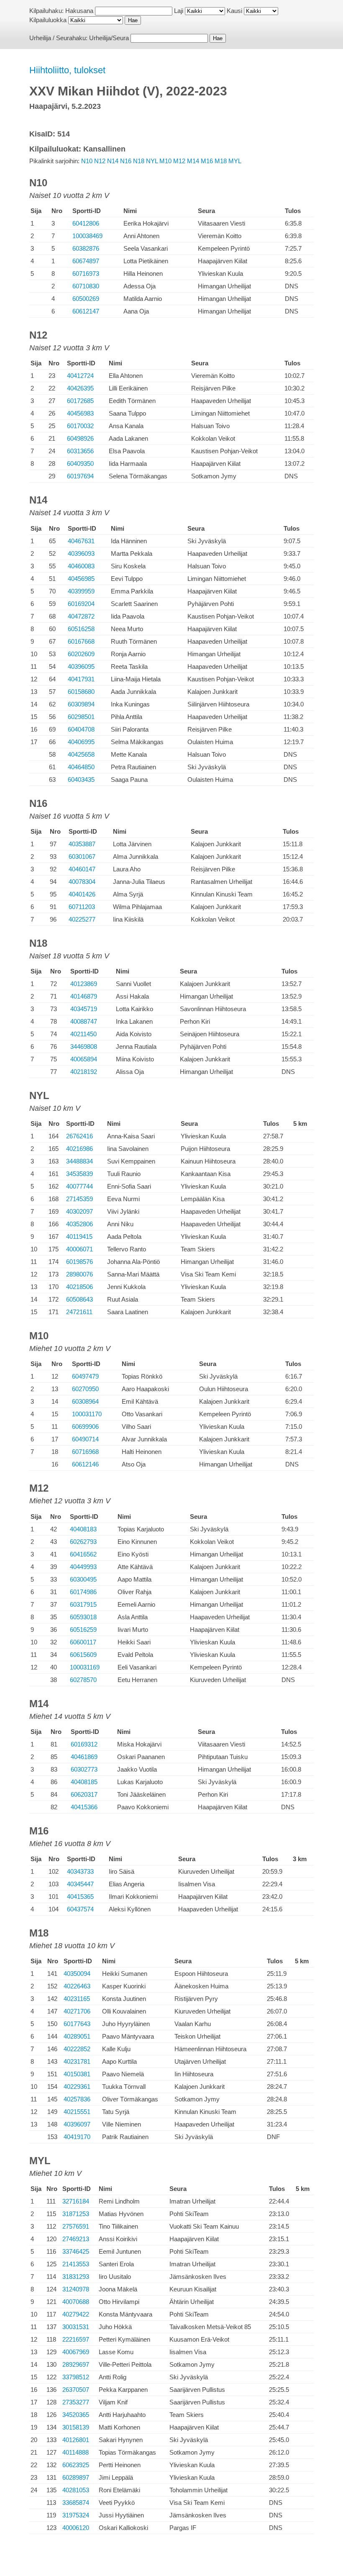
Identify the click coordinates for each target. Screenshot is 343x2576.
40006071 (79, 1249)
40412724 (80, 376)
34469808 (84, 1047)
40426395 (80, 388)
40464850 (81, 767)
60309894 (81, 704)
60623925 (76, 2465)
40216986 (79, 1149)
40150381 (77, 2074)
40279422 (76, 2314)
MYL (235, 161)
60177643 (77, 2024)
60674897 (86, 261)
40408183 (83, 1529)
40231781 (77, 2061)
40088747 (84, 1021)
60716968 (85, 1452)
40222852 (77, 2049)
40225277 (82, 919)
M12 (179, 161)
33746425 (76, 2251)
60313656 (80, 451)
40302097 (79, 1211)
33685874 (76, 2503)
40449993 (83, 1567)
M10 (165, 161)
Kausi (234, 11)
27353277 (76, 2402)
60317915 (83, 1604)
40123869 (84, 984)
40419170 (77, 2137)
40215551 (77, 2112)
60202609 (81, 654)
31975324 (76, 2515)
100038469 (87, 236)
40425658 (81, 754)
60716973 (86, 274)
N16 (126, 161)
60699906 (85, 1427)
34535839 (79, 1174)
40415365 (80, 1897)
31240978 (76, 2289)
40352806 (79, 1224)
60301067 (82, 857)
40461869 (84, 1757)
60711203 (82, 907)
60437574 (80, 1909)
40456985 (81, 579)
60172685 (80, 401)
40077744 (79, 1186)
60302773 (84, 1769)
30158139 (76, 2427)
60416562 (83, 1554)
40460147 (82, 869)
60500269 (86, 299)
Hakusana (79, 11)
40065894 (84, 1059)
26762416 (79, 1136)
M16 (207, 161)
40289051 (77, 2036)
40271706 (77, 2011)
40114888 (76, 2452)
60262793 (83, 1542)
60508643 (79, 1299)
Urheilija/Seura (109, 38)
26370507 (76, 2390)
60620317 (84, 1794)
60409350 (80, 464)
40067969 (76, 2352)
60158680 (81, 692)
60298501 (81, 717)
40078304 (82, 882)
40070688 (76, 2302)
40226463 (77, 1986)
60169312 (84, 1744)
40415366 (84, 1807)
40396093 (81, 553)
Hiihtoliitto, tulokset (67, 70)
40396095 (81, 666)
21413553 (76, 2264)
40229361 (77, 2087)
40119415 (79, 1237)
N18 (139, 161)
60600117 (83, 1642)
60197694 (80, 476)
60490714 (85, 1439)
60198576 (79, 1262)
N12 (100, 161)
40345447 (80, 1884)
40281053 (76, 2490)
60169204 (81, 604)
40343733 (80, 1871)
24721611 (79, 1312)
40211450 (83, 1034)
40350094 (77, 1974)
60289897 (76, 2477)
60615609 (83, 1655)
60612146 (85, 1464)
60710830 (86, 286)
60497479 (85, 1376)
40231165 (77, 1999)
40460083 (81, 566)
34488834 (79, 1161)
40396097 (77, 2124)
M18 (221, 161)
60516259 (83, 1630)
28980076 (79, 1274)
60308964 (85, 1401)
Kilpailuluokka (48, 20)
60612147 (86, 311)
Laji (179, 11)
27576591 (76, 2226)
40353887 (82, 844)
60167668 (81, 641)
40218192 (84, 1072)
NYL (152, 161)
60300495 (83, 1579)
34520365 (76, 2415)
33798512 (76, 2377)
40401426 (82, 894)
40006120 (76, 2528)
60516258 (81, 629)
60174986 (83, 1592)
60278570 (83, 1680)
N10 (87, 161)
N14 (113, 161)
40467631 (81, 541)
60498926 (80, 438)
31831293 (76, 2277)
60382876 (86, 248)
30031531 (76, 2327)
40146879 (84, 996)
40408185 (84, 1782)
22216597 (76, 2339)
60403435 (81, 779)
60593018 (83, 1617)
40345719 (84, 1009)
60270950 (85, 1389)
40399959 (81, 591)
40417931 (81, 679)
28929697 (76, 2364)
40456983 (80, 413)
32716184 (76, 2201)
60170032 (80, 426)
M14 (193, 161)
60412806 (86, 223)
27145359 (79, 1199)
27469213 (76, 2239)
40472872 (81, 616)
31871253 (76, 2214)
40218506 (79, 1287)
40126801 (76, 2440)
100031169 (85, 1667)
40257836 (77, 2099)
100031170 (87, 1414)
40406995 (81, 742)
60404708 (81, 729)
